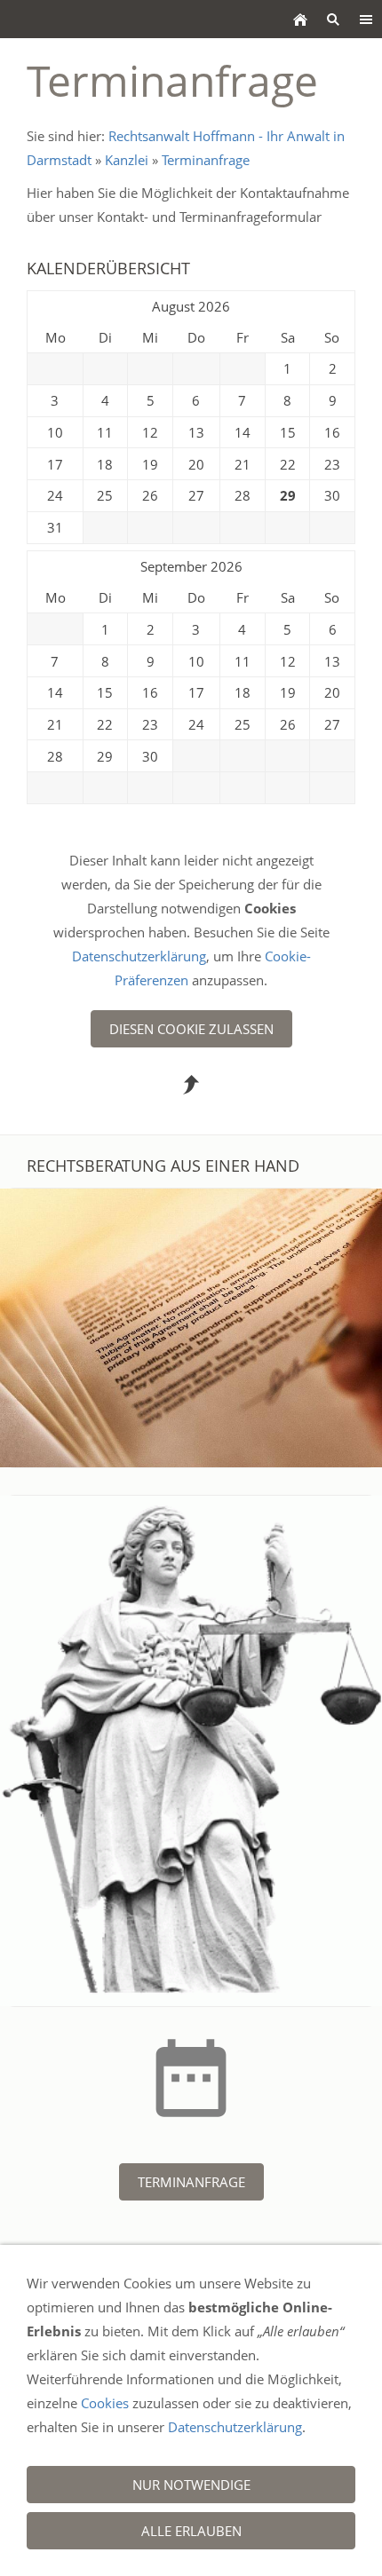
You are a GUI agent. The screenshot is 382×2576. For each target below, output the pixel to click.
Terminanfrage (206, 160)
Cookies (105, 2403)
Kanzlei (127, 160)
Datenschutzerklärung (139, 956)
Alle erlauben (191, 2531)
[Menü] (366, 19)
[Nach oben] (191, 1085)
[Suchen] (333, 19)
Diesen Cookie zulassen (191, 1029)
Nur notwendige (191, 2485)
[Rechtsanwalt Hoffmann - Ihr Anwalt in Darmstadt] (300, 19)
